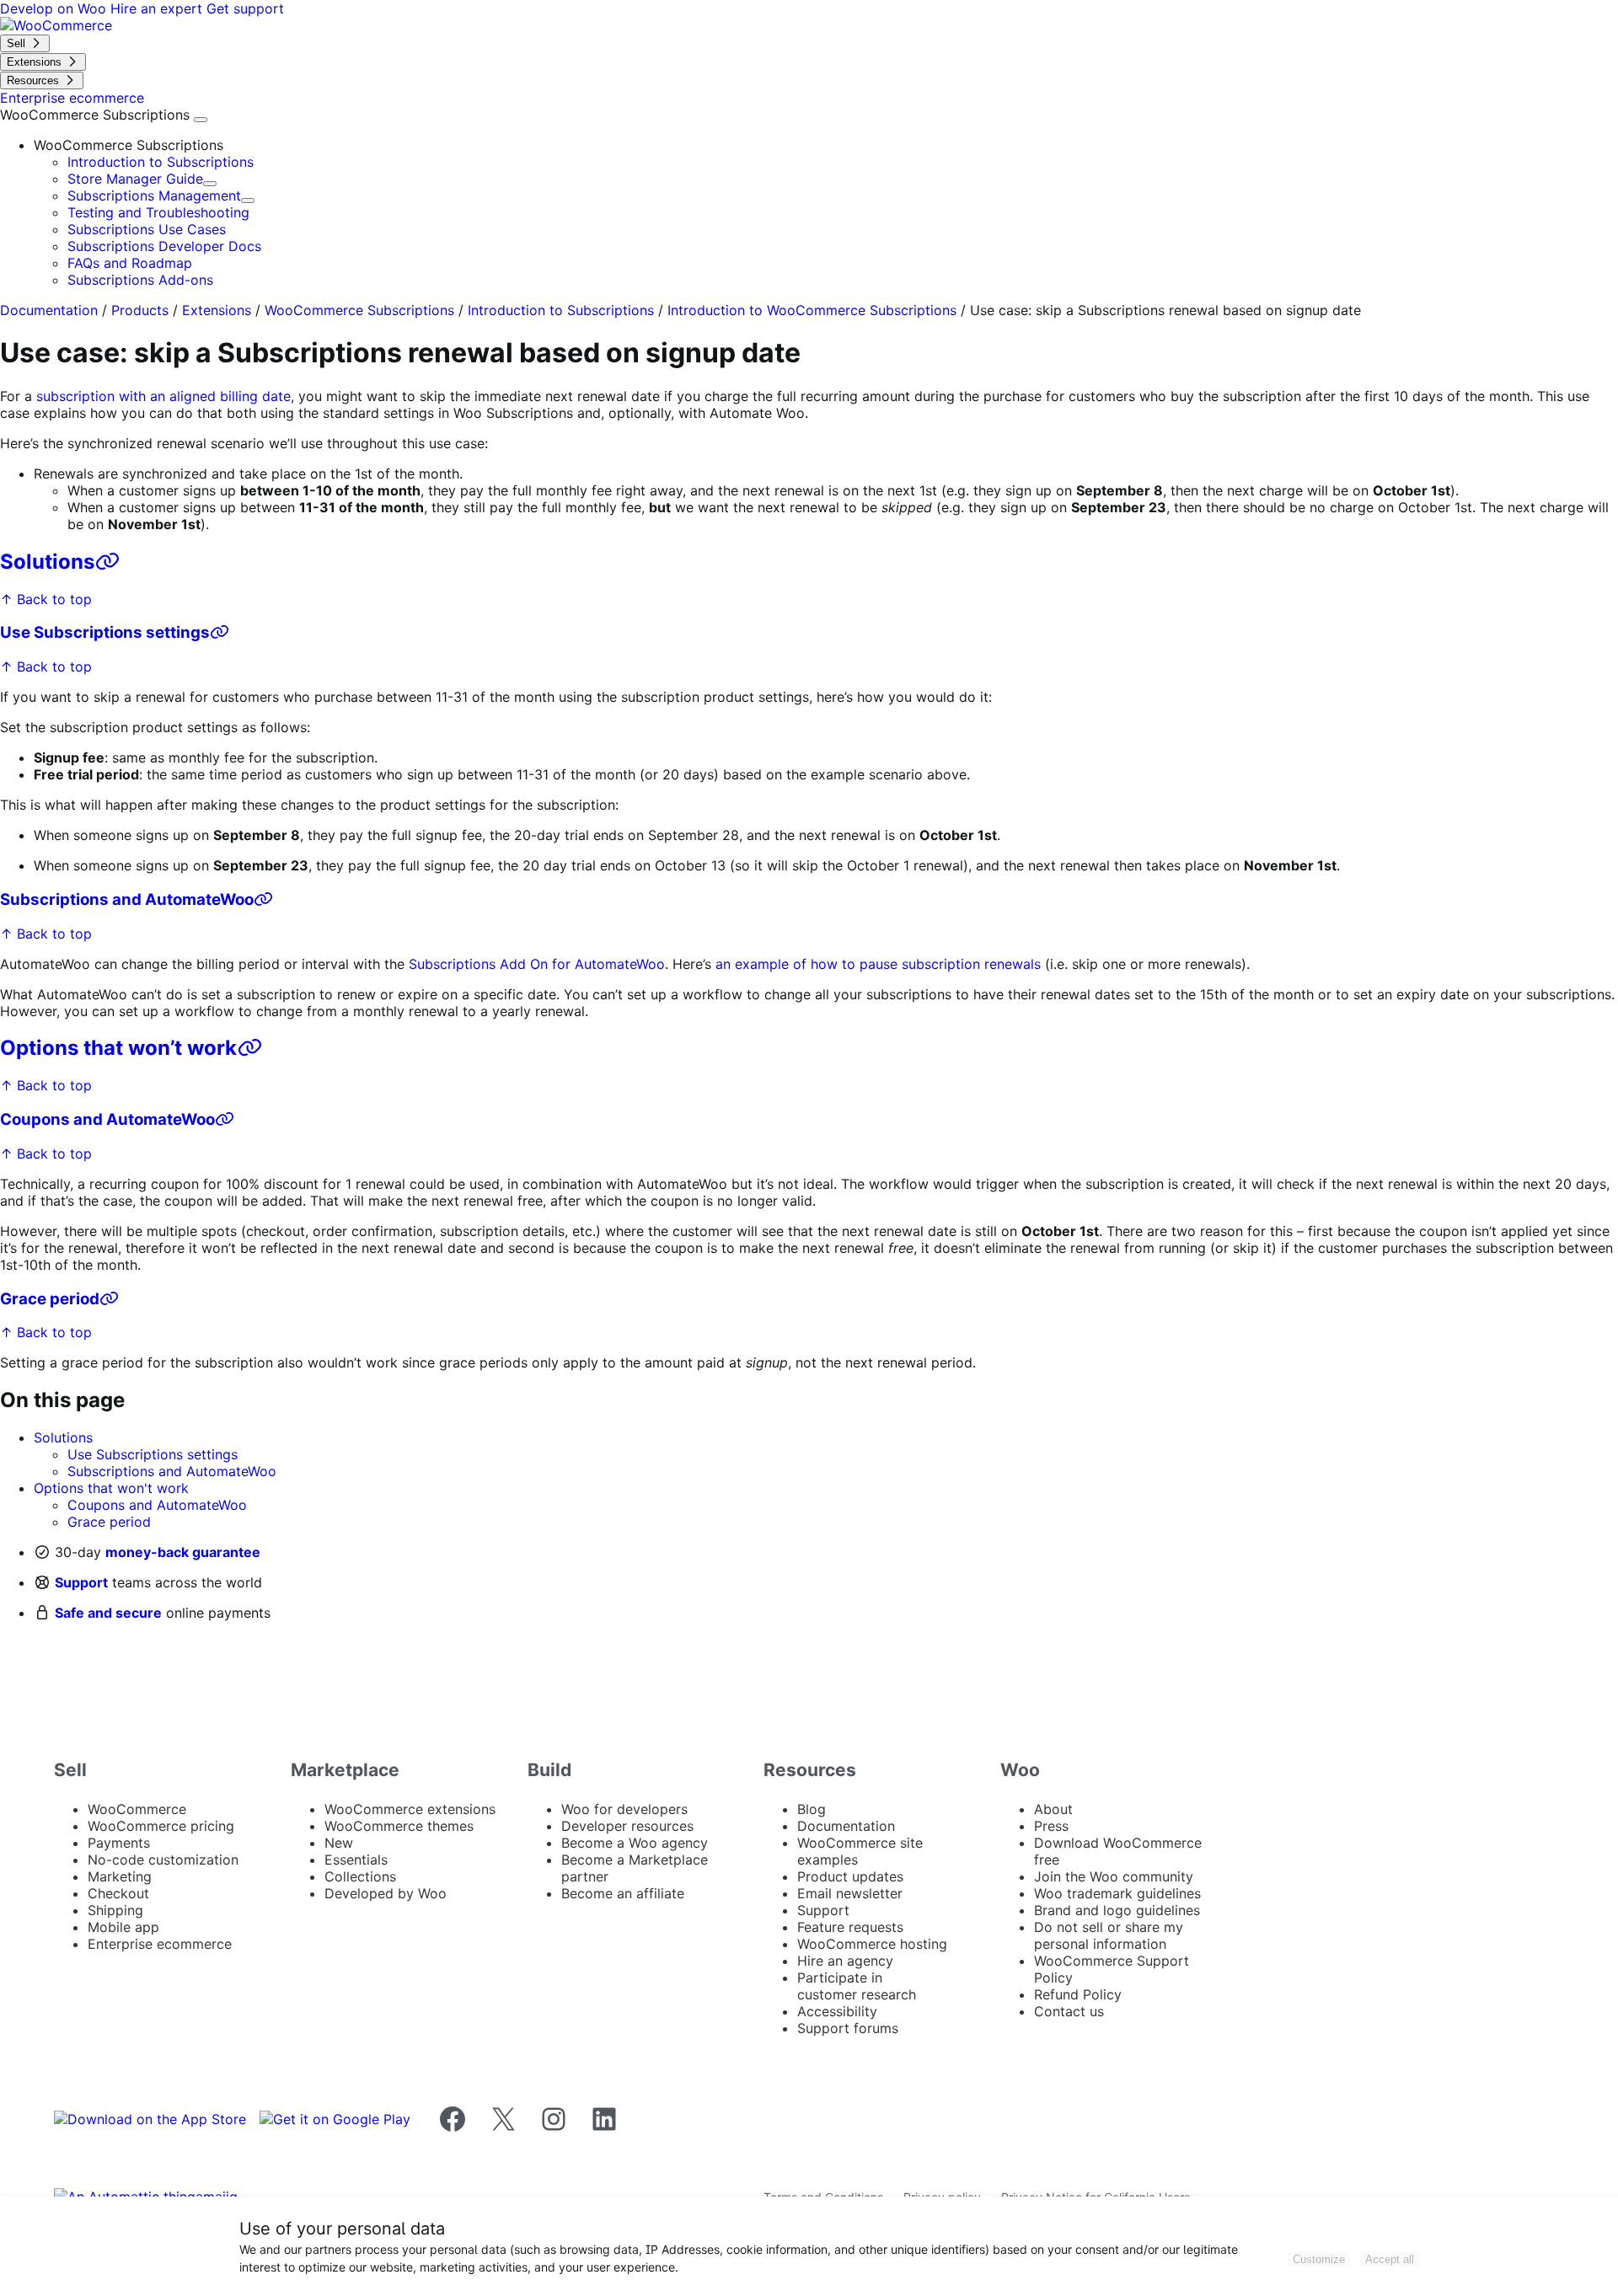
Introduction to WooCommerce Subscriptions (812, 310)
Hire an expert (158, 8)
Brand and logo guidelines (1117, 1910)
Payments (119, 1843)
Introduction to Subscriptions (161, 162)
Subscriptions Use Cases (147, 229)
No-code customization (163, 1860)
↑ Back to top (46, 599)
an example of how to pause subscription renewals (878, 964)
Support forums (848, 2028)
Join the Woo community (1114, 1876)
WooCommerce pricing (161, 1826)
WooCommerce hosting (872, 1944)
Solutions (47, 562)
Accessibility (837, 2011)
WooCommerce (137, 1809)
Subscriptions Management (154, 195)
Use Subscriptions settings (105, 632)
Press (1051, 1826)
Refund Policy (1078, 1994)
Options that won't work (111, 1488)
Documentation (49, 310)
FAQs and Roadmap (130, 263)
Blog (812, 1809)
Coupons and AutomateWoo (107, 1119)
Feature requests (850, 1927)
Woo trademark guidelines (1117, 1893)
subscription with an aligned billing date (163, 396)
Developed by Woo (386, 1893)
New (339, 1843)
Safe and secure (108, 1613)
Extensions (217, 310)
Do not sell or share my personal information (1109, 1935)
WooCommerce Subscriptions (97, 115)
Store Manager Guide (135, 179)
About (1053, 1809)
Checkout (118, 1893)
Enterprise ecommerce (160, 1944)
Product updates (850, 1876)
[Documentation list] (201, 120)
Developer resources (627, 1826)
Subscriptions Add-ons (140, 280)
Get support (245, 8)
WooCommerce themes (399, 1826)
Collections (360, 1876)
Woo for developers (624, 1809)
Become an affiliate (623, 1893)
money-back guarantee (183, 1552)
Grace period (50, 1299)
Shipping (115, 1910)
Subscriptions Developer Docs (164, 246)
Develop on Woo (55, 8)
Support (81, 1582)
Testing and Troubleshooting (158, 212)
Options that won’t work (118, 1048)
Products (140, 310)
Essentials (356, 1860)
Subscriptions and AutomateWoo (127, 899)
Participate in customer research (857, 1986)
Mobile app (123, 1927)
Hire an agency (845, 1961)
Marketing (120, 1876)
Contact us (1069, 2011)
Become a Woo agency (635, 1843)
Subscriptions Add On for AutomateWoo (537, 964)
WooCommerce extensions (410, 1809)
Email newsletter (850, 1893)
